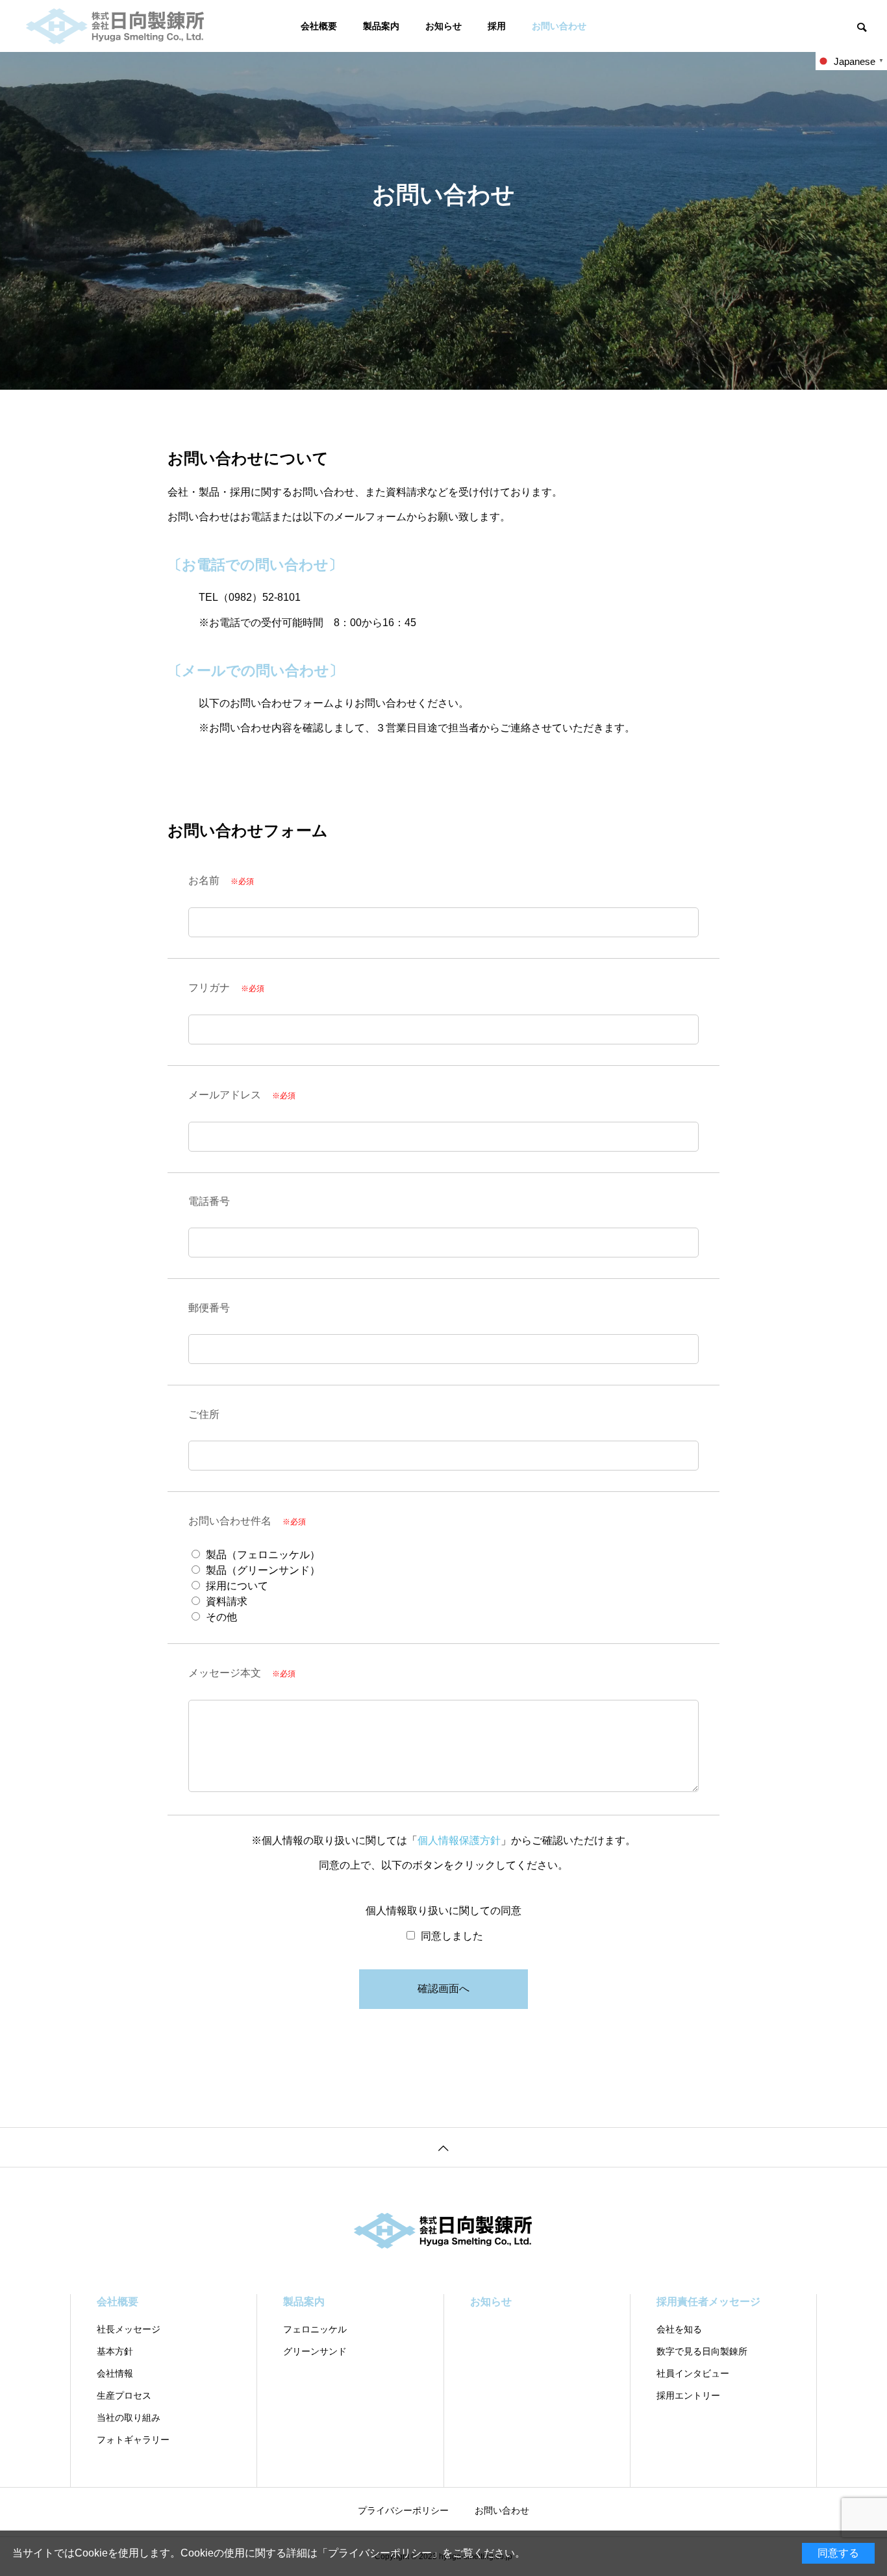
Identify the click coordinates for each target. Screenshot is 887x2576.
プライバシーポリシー (380, 2553)
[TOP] (443, 2147)
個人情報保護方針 (459, 1840)
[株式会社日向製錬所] (116, 26)
